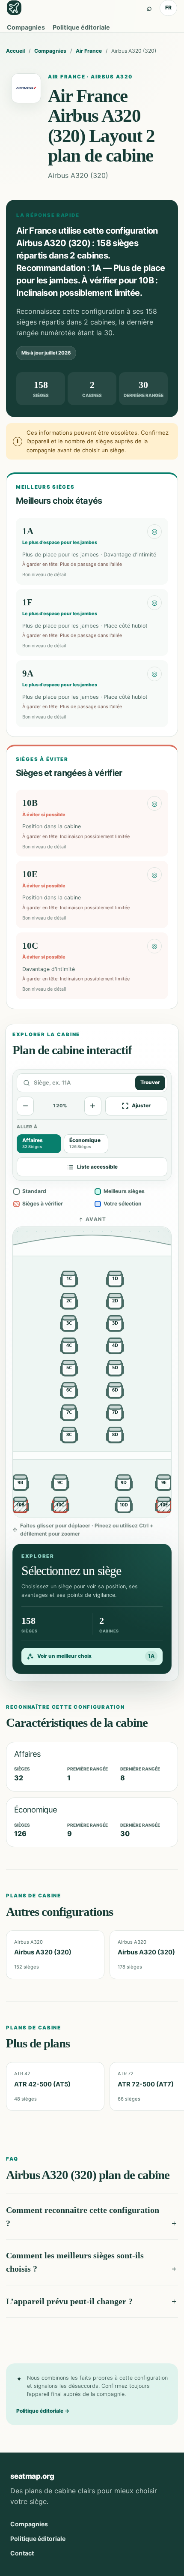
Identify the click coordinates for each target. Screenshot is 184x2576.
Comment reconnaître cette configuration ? (83, 2217)
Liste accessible (97, 1167)
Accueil (15, 51)
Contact (22, 2553)
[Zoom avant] (93, 1106)
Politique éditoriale (81, 27)
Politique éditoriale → (43, 2411)
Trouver (150, 1082)
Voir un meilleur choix (96, 1656)
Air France (89, 51)
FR (168, 8)
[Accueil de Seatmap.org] (14, 8)
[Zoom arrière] (25, 1106)
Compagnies (26, 27)
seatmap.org (32, 2476)
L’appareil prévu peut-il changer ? (69, 2301)
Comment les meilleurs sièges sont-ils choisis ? (75, 2262)
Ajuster (141, 1106)
